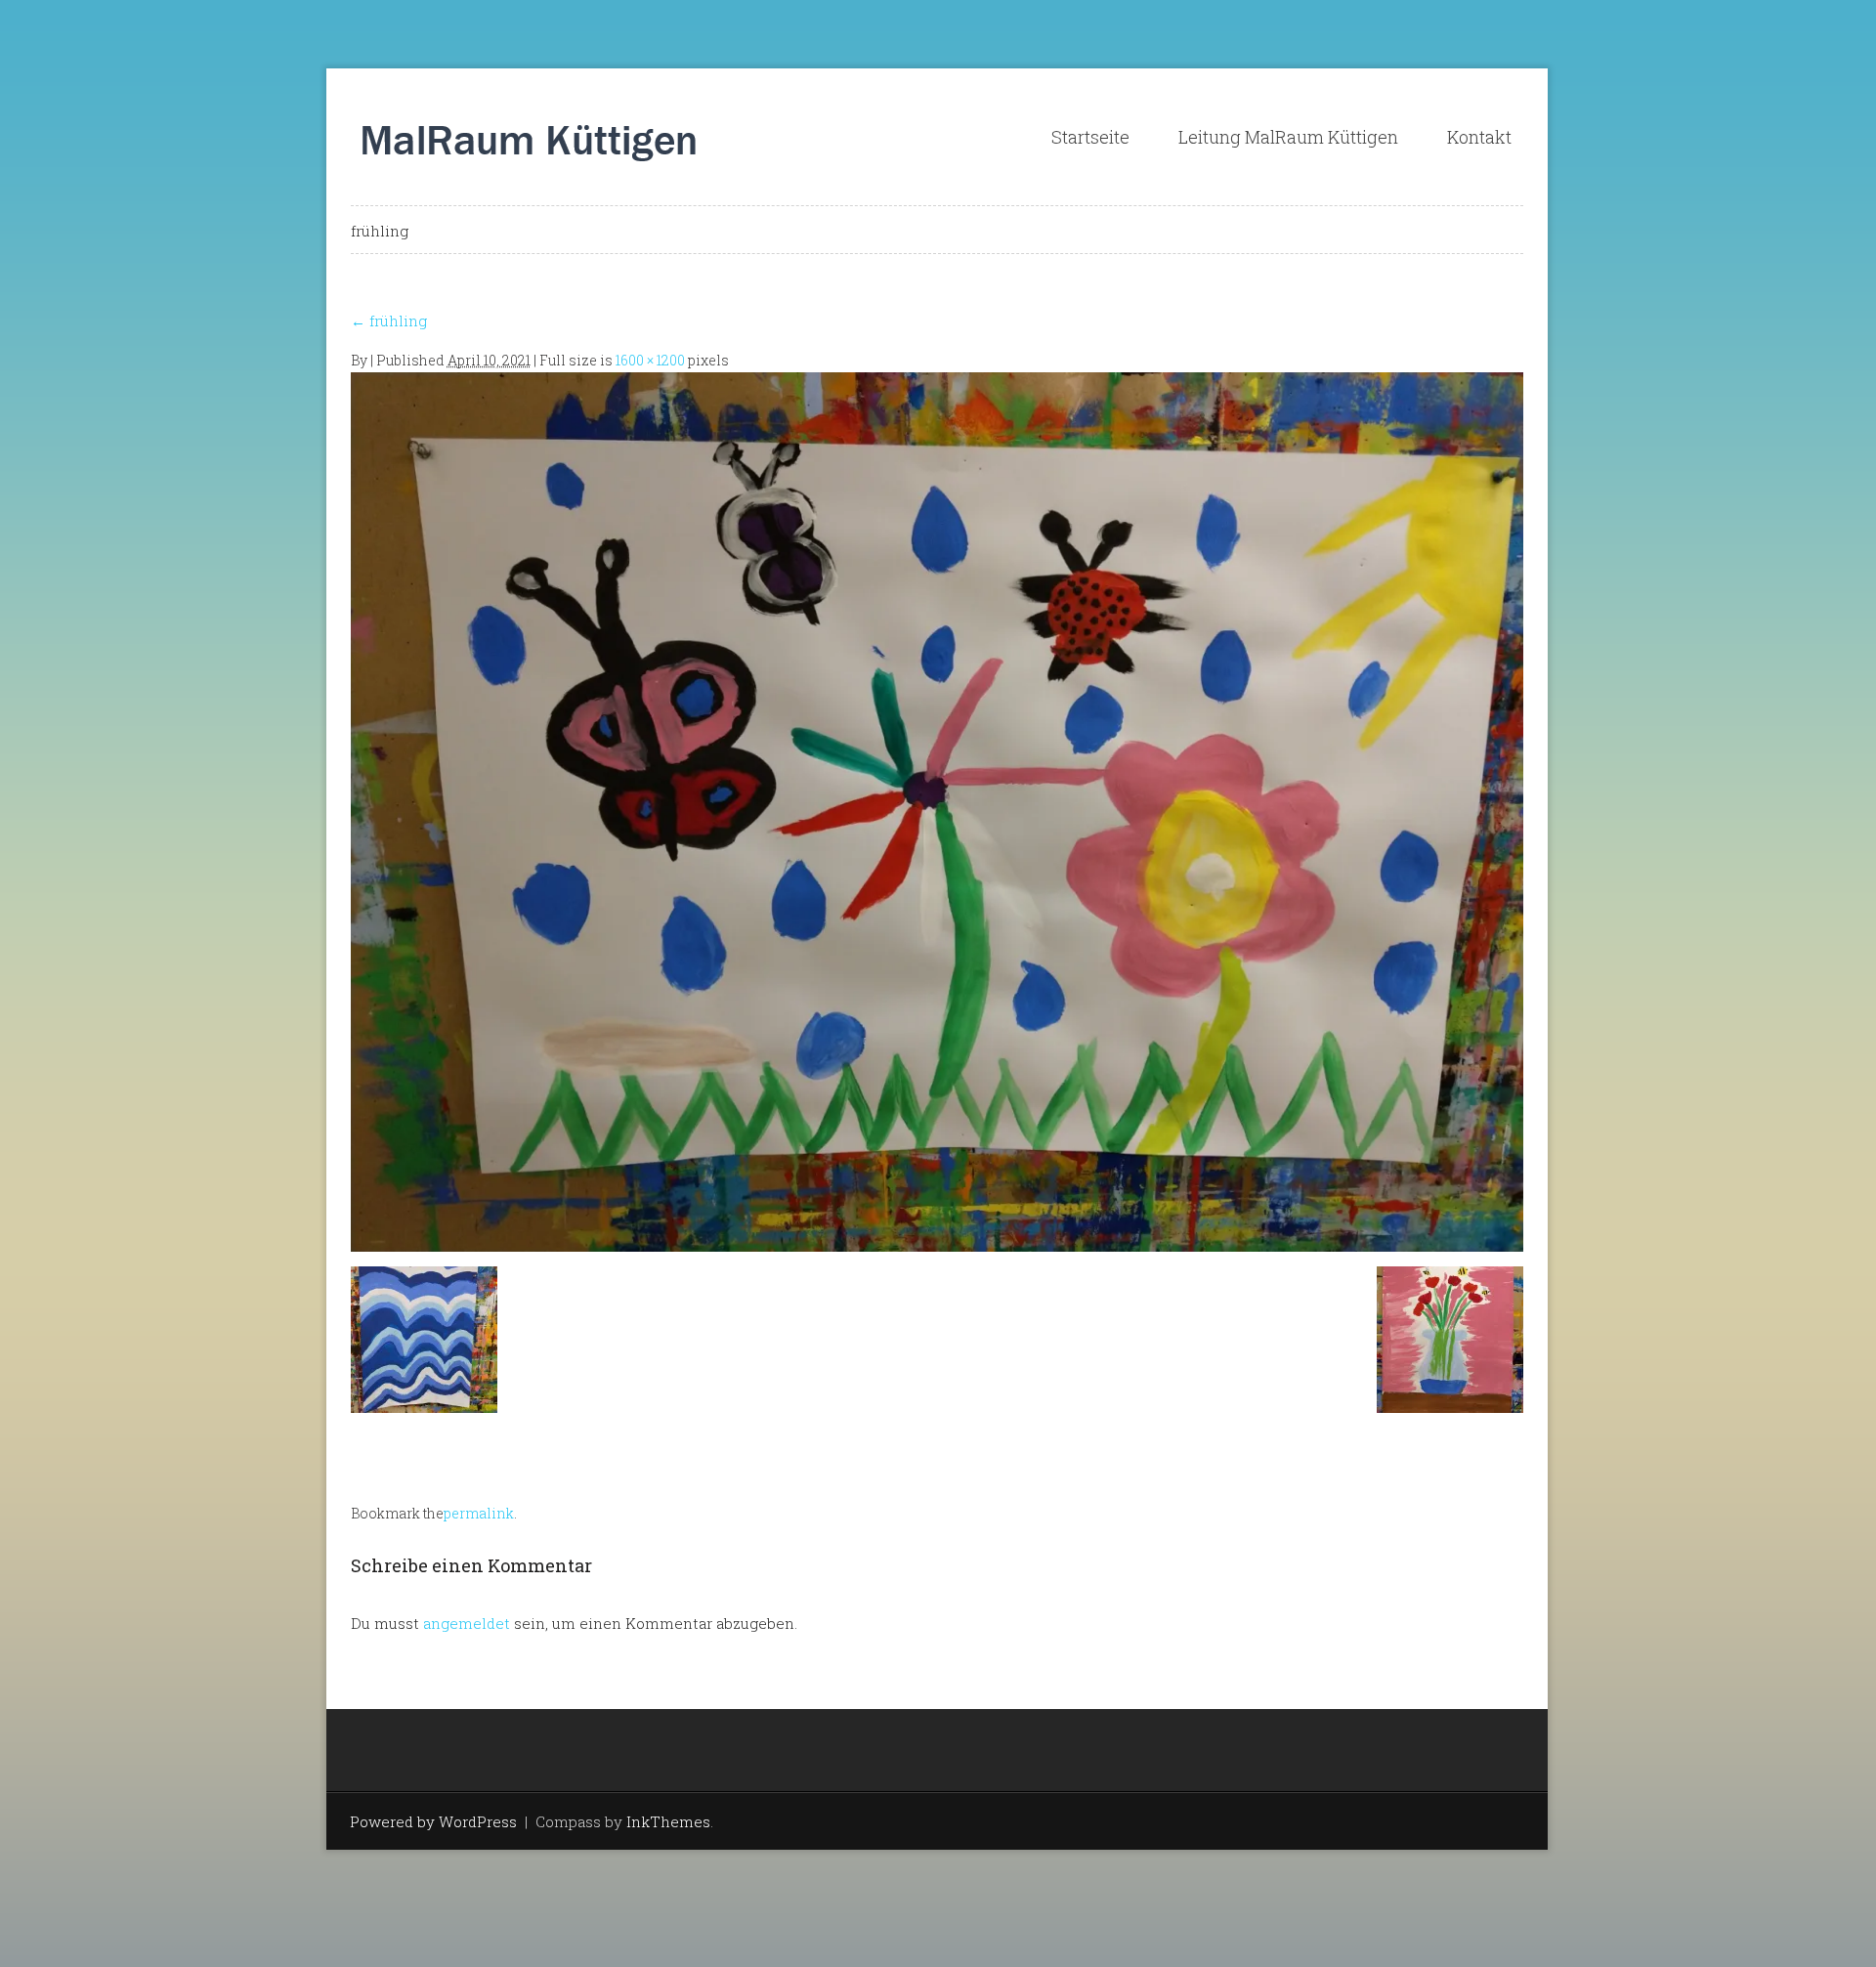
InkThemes (668, 1821)
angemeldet (467, 1623)
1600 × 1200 (650, 360)
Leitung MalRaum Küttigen (1288, 137)
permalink (479, 1513)
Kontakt (1479, 137)
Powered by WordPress (433, 1821)
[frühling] (937, 810)
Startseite (1090, 137)
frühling (389, 321)
